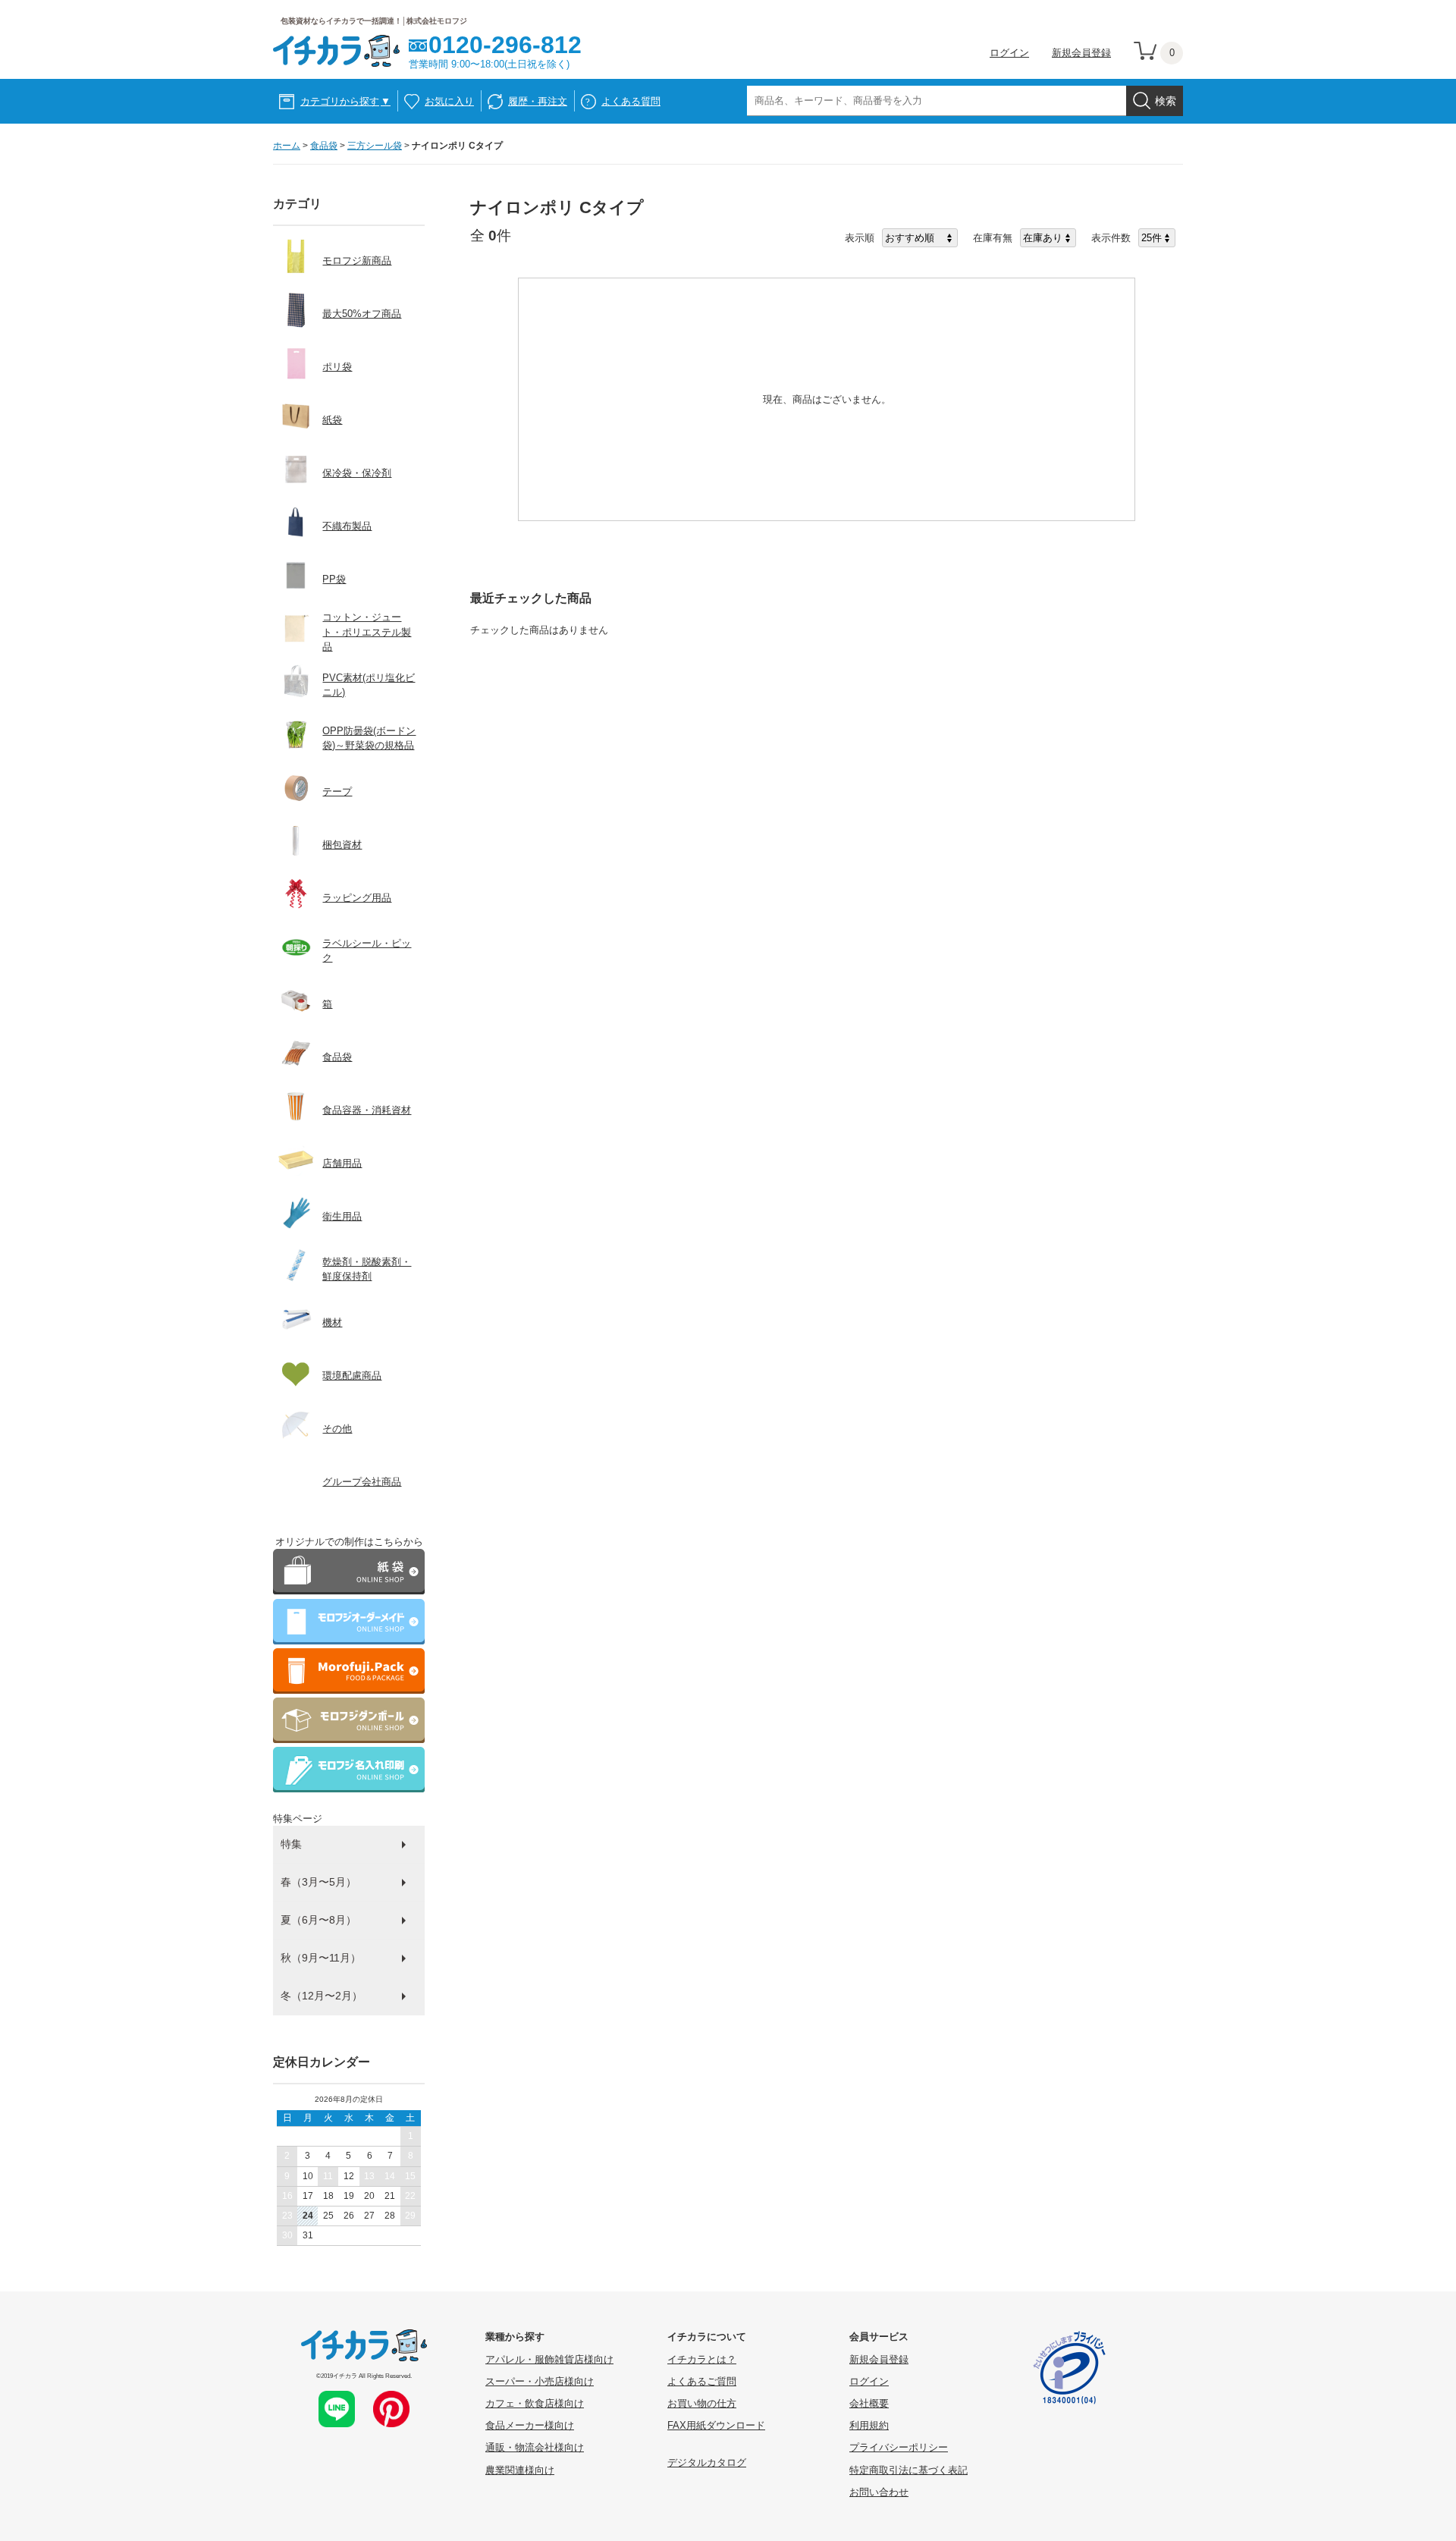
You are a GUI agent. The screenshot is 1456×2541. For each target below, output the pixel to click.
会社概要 (869, 2403)
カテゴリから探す (345, 101)
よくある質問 (631, 101)
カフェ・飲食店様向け (535, 2403)
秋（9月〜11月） (321, 1958)
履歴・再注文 (538, 101)
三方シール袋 (375, 146)
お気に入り (449, 101)
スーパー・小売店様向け (540, 2381)
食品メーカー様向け (530, 2425)
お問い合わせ (879, 2492)
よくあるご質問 (702, 2381)
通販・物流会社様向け (535, 2447)
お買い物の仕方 (702, 2403)
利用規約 (869, 2425)
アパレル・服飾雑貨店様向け (549, 2359)
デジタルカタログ (707, 2462)
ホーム (287, 146)
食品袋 (324, 146)
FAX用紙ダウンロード (716, 2425)
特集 (291, 1844)
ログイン (1009, 53)
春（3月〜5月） (318, 1882)
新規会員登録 (1081, 53)
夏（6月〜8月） (318, 1920)
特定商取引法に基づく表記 (908, 2470)
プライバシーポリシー (899, 2447)
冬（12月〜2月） (322, 1996)
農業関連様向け (520, 2470)
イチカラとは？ (702, 2359)
